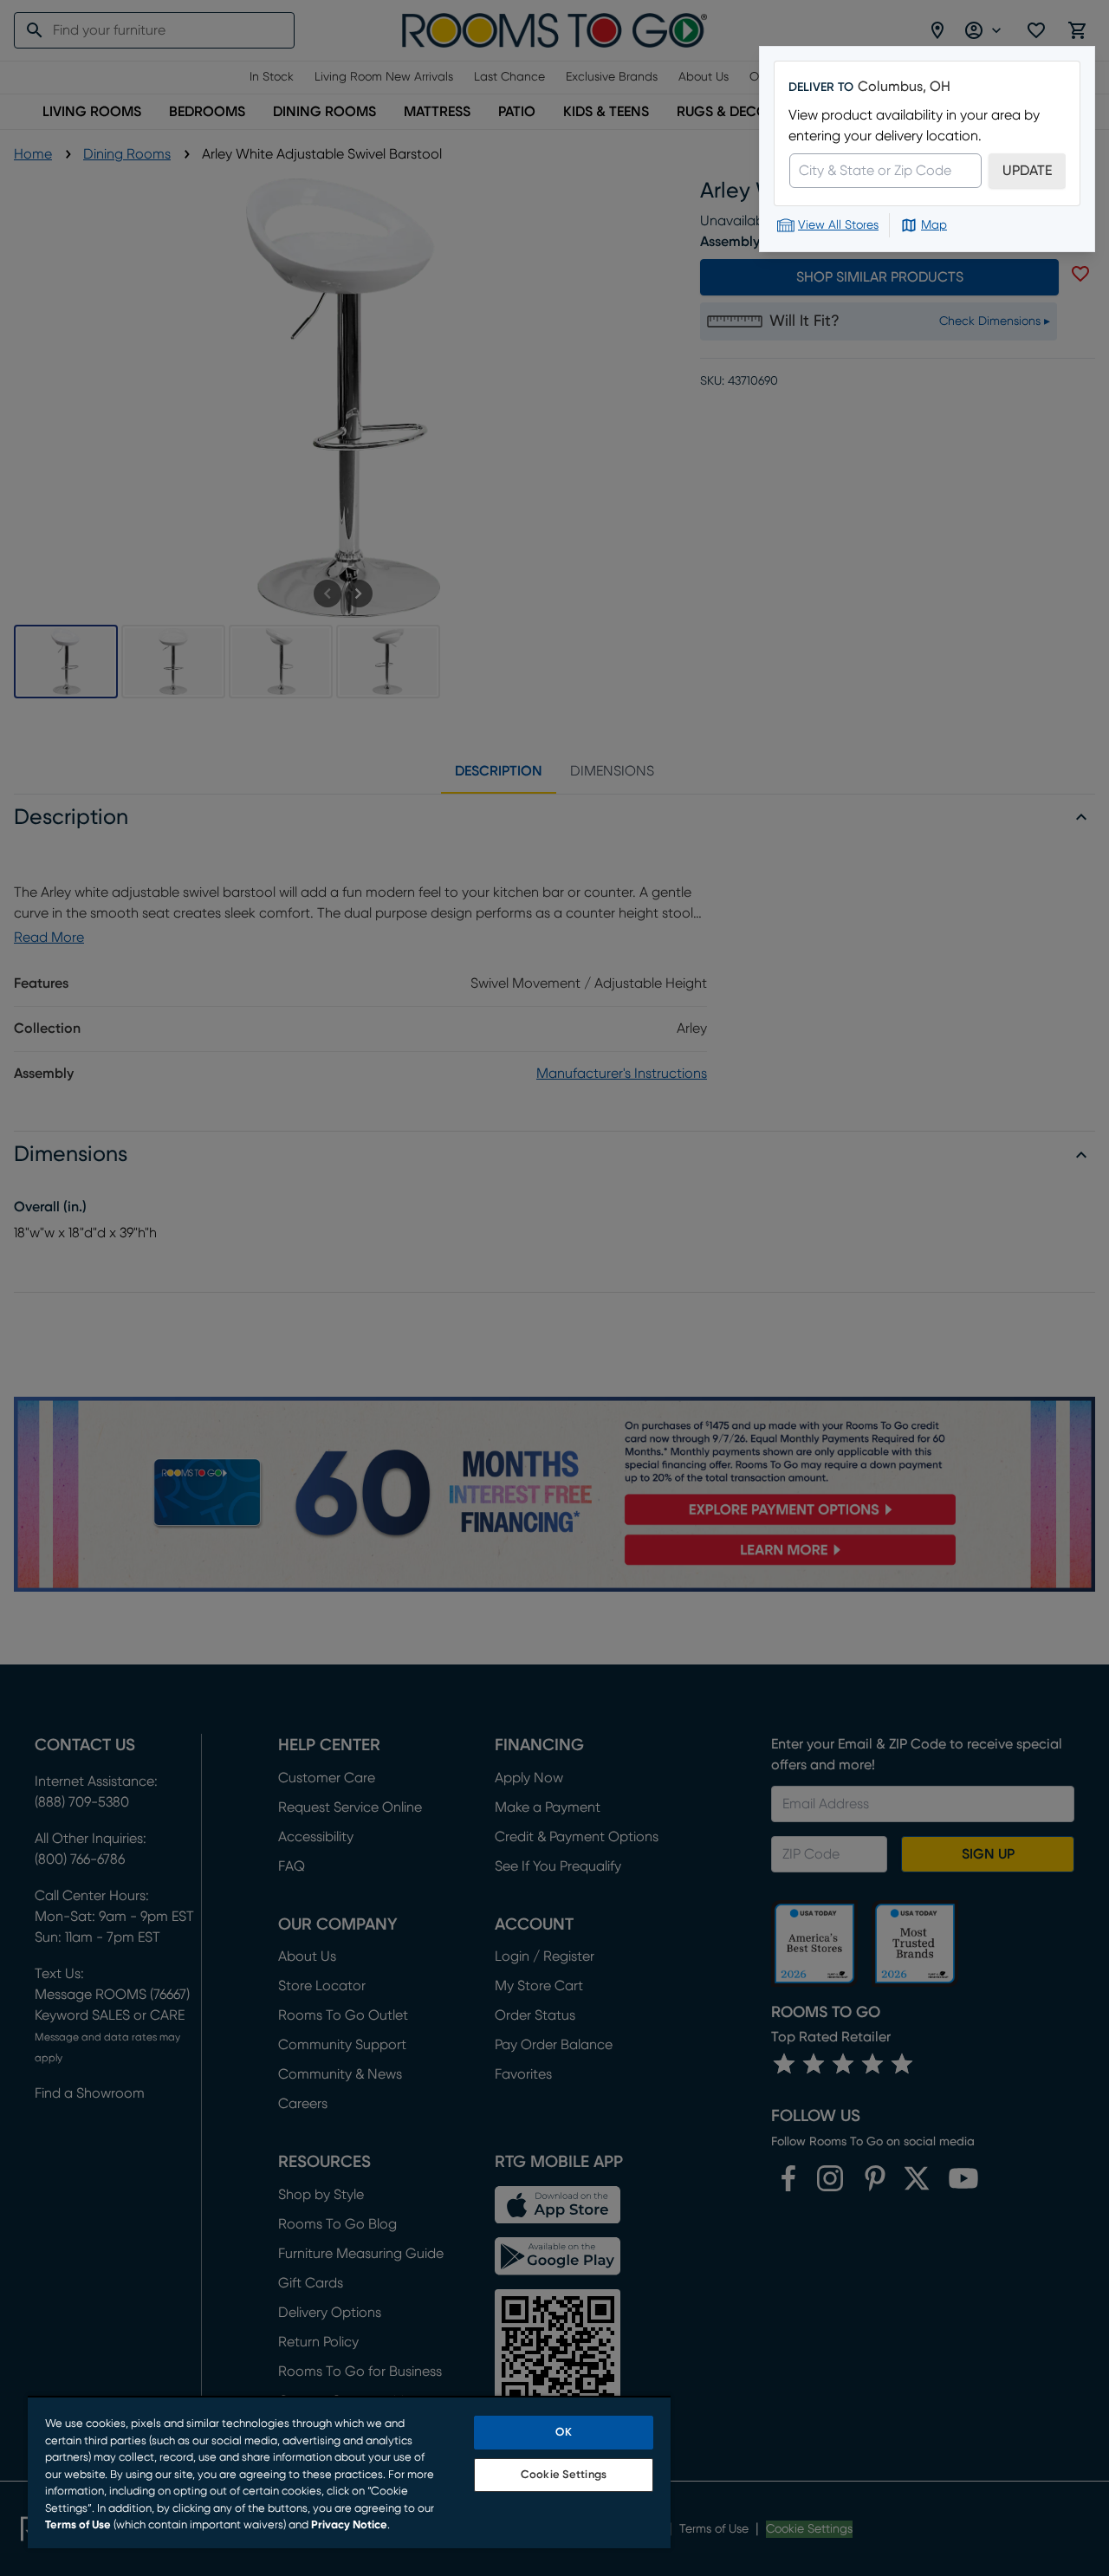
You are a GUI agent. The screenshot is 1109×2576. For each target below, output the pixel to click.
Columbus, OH (904, 87)
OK (563, 2433)
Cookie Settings (564, 2475)
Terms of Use (78, 2525)
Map (934, 225)
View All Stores (838, 225)
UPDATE (1027, 171)
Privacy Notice (349, 2525)
